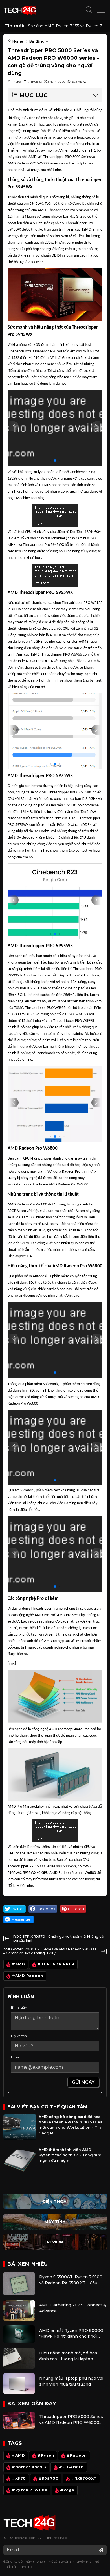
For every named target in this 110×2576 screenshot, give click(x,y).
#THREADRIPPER (56, 1964)
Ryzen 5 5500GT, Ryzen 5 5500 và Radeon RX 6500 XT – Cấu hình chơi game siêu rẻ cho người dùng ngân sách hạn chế (71, 2280)
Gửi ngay (83, 2082)
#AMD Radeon (27, 1976)
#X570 (19, 2479)
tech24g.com (26, 2538)
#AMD (18, 1964)
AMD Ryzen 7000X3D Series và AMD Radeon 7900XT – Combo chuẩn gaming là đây (50, 1951)
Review (55, 2242)
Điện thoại (55, 2201)
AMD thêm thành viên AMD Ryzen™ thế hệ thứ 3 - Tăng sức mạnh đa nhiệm (70, 2155)
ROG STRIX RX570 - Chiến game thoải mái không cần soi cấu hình (59, 1938)
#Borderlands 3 (29, 2467)
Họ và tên (19, 2036)
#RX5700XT (84, 2479)
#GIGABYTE (71, 2467)
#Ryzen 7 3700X (30, 2490)
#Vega (67, 2490)
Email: (16, 2057)
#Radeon (77, 2456)
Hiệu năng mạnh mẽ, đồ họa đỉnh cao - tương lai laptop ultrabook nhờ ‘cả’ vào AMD (68, 2356)
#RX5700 (49, 2479)
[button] (89, 10)
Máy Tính (55, 2222)
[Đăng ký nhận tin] (101, 2550)
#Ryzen (46, 2456)
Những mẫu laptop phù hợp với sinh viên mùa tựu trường (71, 2381)
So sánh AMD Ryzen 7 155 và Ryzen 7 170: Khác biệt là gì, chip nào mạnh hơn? (65, 26)
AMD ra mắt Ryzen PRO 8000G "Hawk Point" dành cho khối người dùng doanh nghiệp (71, 2334)
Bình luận (19, 2007)
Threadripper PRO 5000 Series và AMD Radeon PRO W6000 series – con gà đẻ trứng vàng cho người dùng (71, 2420)
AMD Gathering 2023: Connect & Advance (73, 2308)
